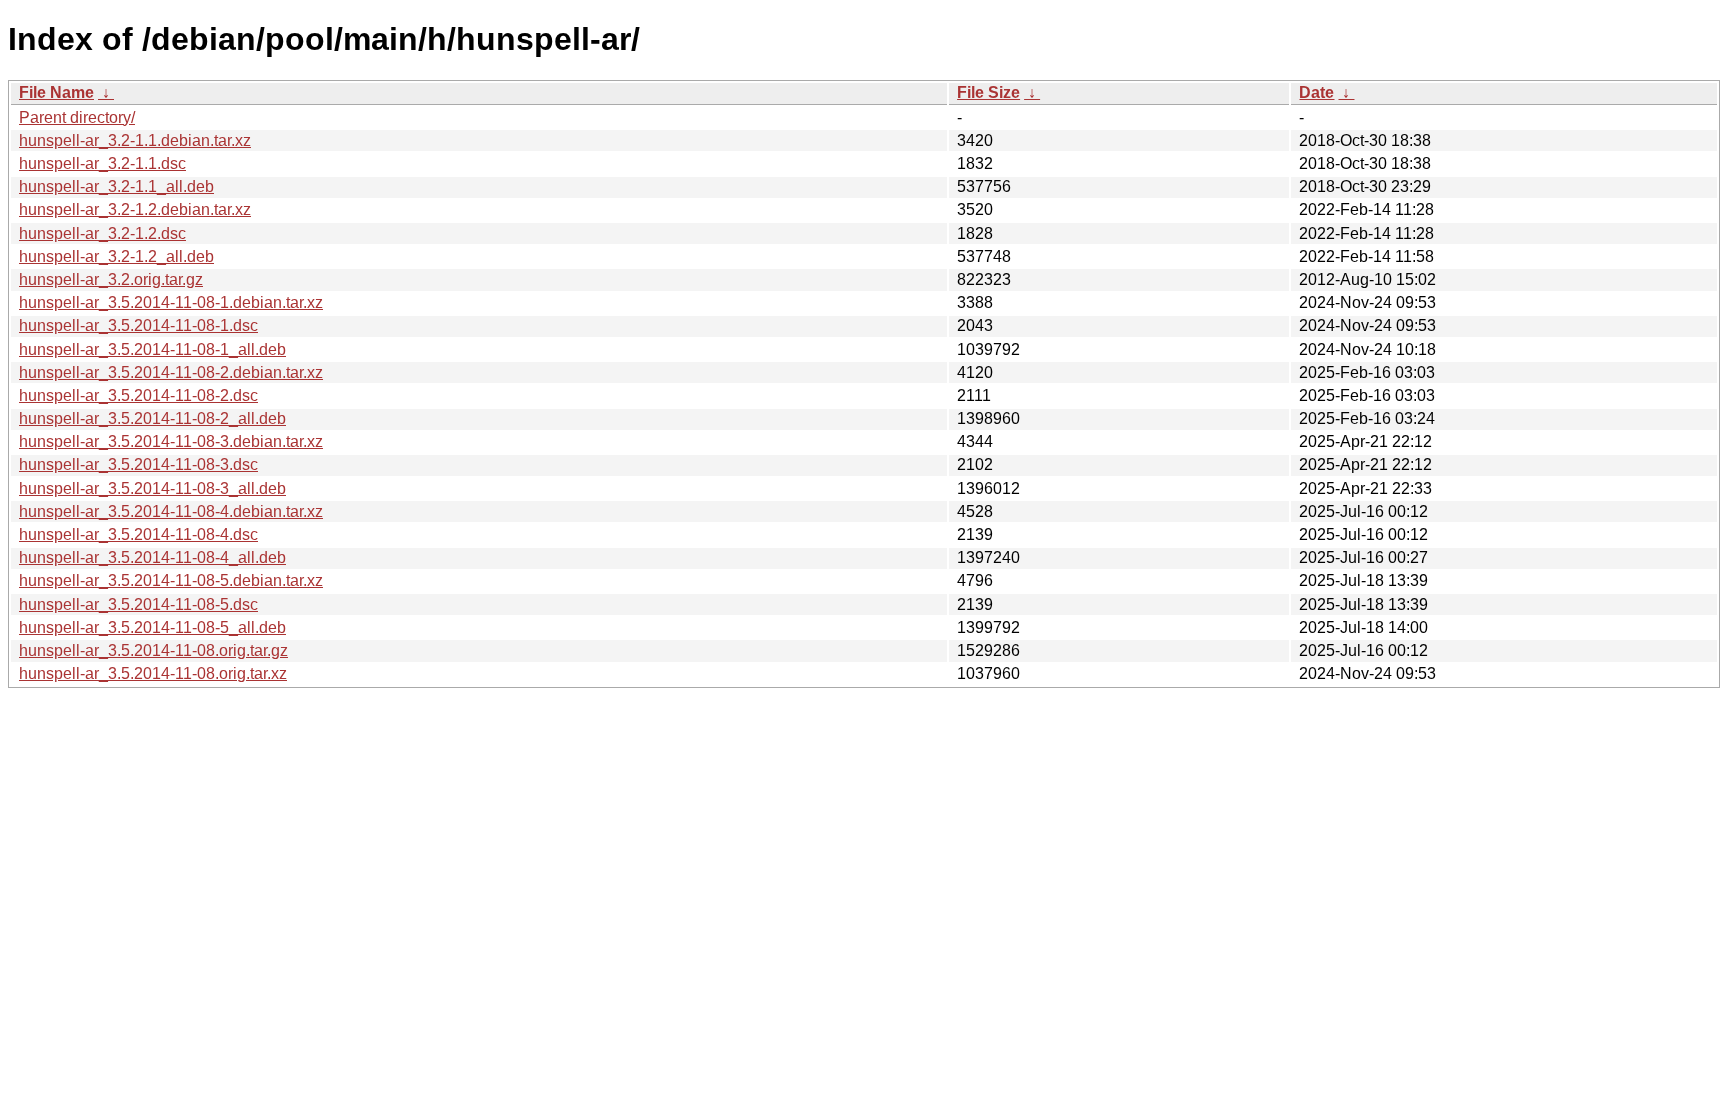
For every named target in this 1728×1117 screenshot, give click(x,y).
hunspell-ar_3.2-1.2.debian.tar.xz (135, 209)
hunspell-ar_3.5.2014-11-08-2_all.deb (152, 418)
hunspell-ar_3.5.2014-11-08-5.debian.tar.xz (171, 580)
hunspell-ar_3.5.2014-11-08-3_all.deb (152, 488)
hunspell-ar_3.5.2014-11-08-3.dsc (138, 464)
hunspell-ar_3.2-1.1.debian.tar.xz (135, 140)
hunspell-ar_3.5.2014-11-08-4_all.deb (152, 557)
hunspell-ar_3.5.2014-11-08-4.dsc (138, 534)
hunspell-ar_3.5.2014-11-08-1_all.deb (152, 349)
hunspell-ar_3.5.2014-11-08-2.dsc (138, 395)
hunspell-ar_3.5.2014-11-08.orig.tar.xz (153, 673)
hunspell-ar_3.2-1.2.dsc (102, 233)
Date (1316, 92)
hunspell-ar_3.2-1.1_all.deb (116, 186)
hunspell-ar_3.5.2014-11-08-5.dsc (138, 604)
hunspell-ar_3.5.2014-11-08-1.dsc (138, 325)
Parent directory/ (77, 117)
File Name (56, 92)
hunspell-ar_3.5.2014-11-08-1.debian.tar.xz (171, 302)
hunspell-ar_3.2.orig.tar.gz (111, 279)
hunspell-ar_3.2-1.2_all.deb (116, 256)
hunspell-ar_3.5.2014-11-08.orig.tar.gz (153, 650)
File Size (988, 92)
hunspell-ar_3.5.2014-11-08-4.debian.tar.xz (171, 511)
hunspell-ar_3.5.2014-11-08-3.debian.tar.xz (171, 441)
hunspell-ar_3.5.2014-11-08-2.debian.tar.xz (171, 372)
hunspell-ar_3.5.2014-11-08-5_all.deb (152, 627)
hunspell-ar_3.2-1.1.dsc (102, 163)
